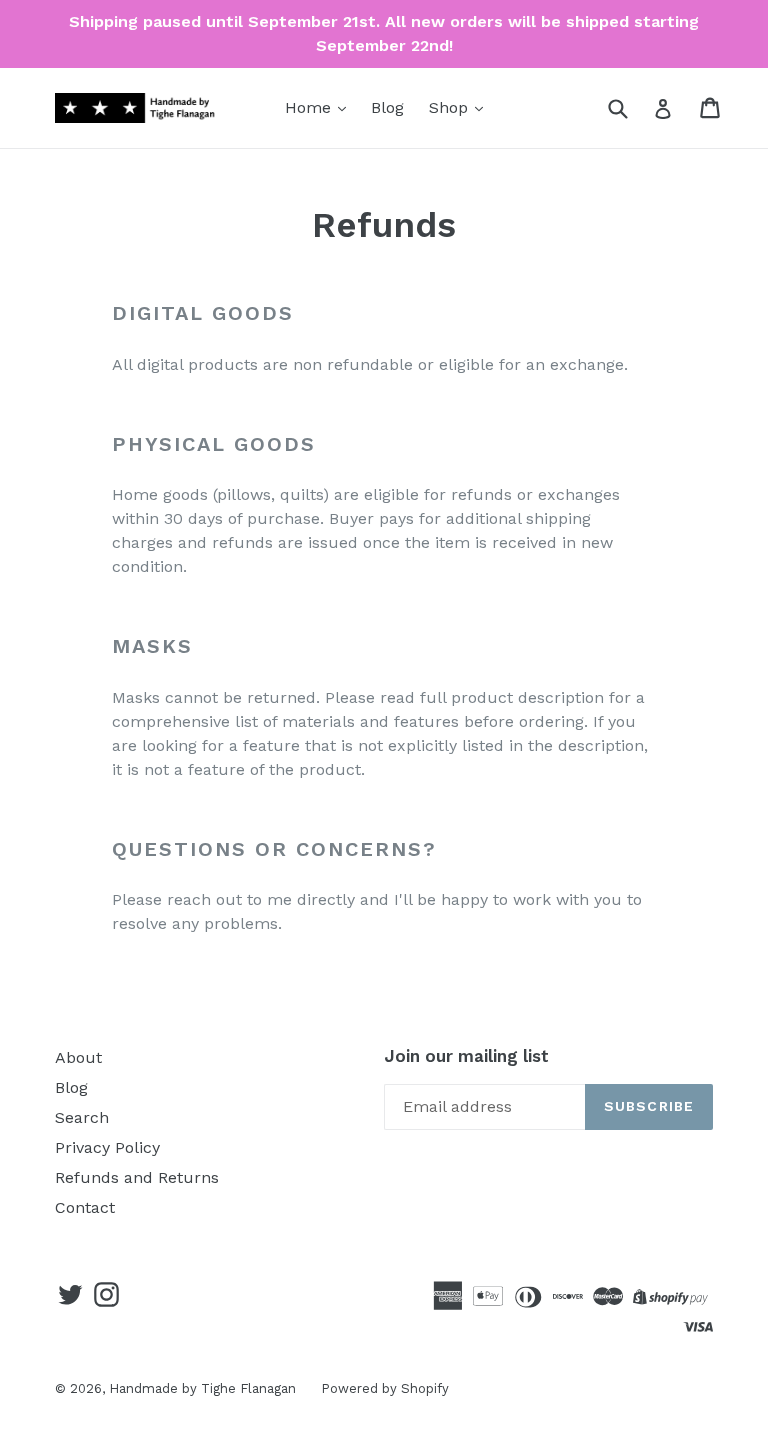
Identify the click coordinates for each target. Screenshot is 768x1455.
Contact (85, 1207)
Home (310, 107)
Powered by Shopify (385, 1388)
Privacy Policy (107, 1147)
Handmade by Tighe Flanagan (202, 1388)
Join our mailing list (466, 1056)
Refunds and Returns (137, 1177)
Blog (387, 107)
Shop (451, 107)
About (78, 1057)
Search (82, 1117)
